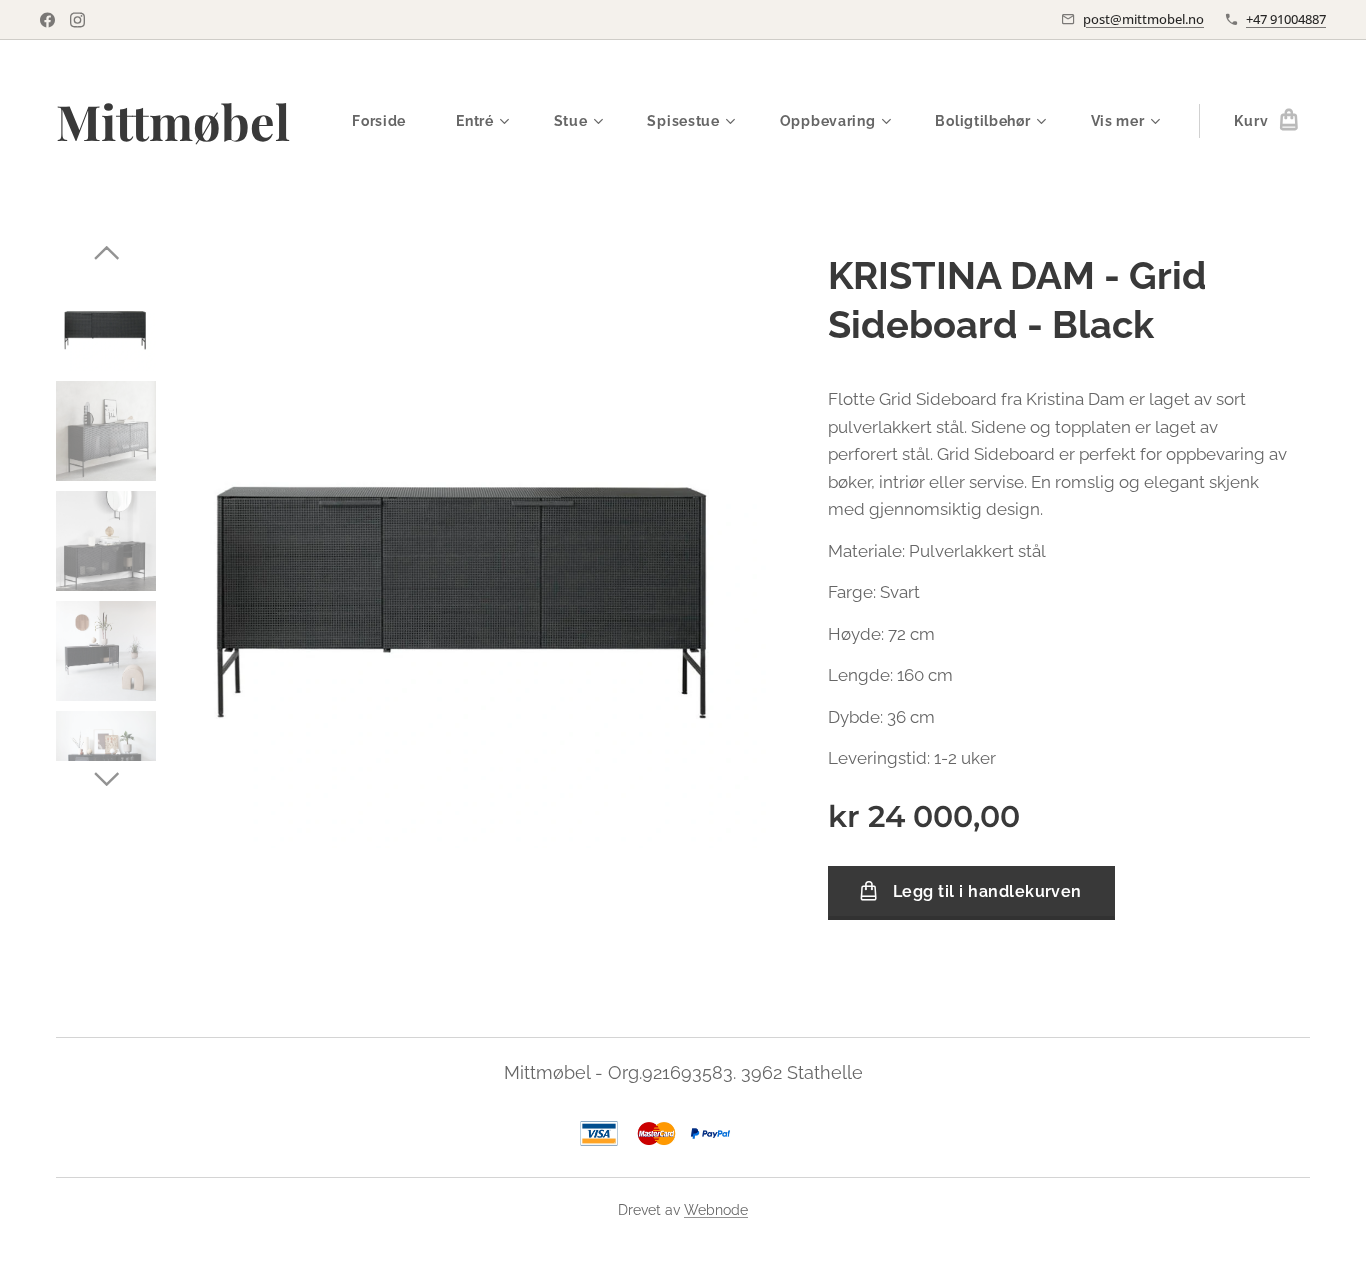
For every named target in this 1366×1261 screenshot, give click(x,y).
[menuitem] (389, 121)
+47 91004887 (1286, 19)
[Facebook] (47, 20)
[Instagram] (77, 20)
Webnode (716, 1210)
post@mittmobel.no (1143, 19)
